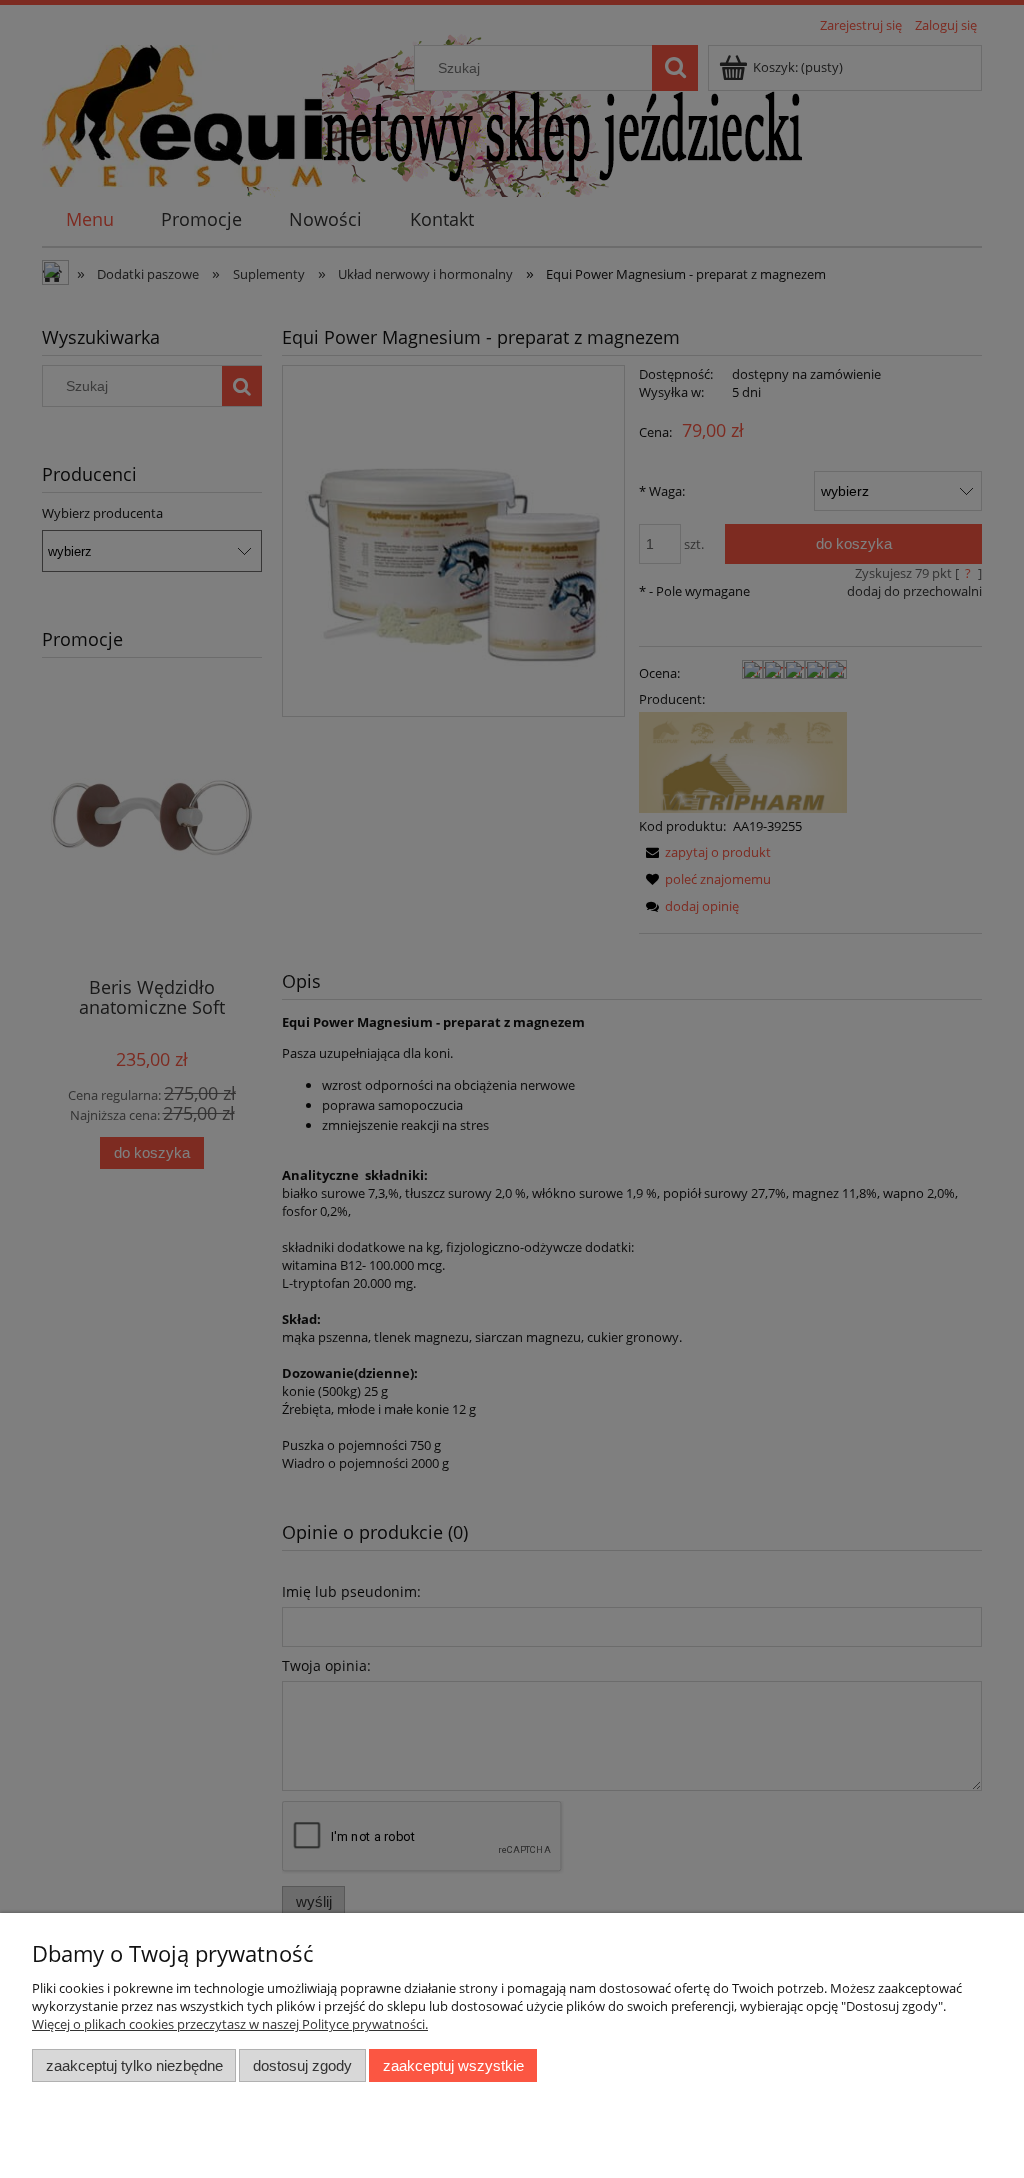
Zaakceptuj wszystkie (453, 2065)
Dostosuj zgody (302, 2065)
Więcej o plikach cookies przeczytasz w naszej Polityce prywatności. (230, 2024)
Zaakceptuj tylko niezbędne (134, 2065)
